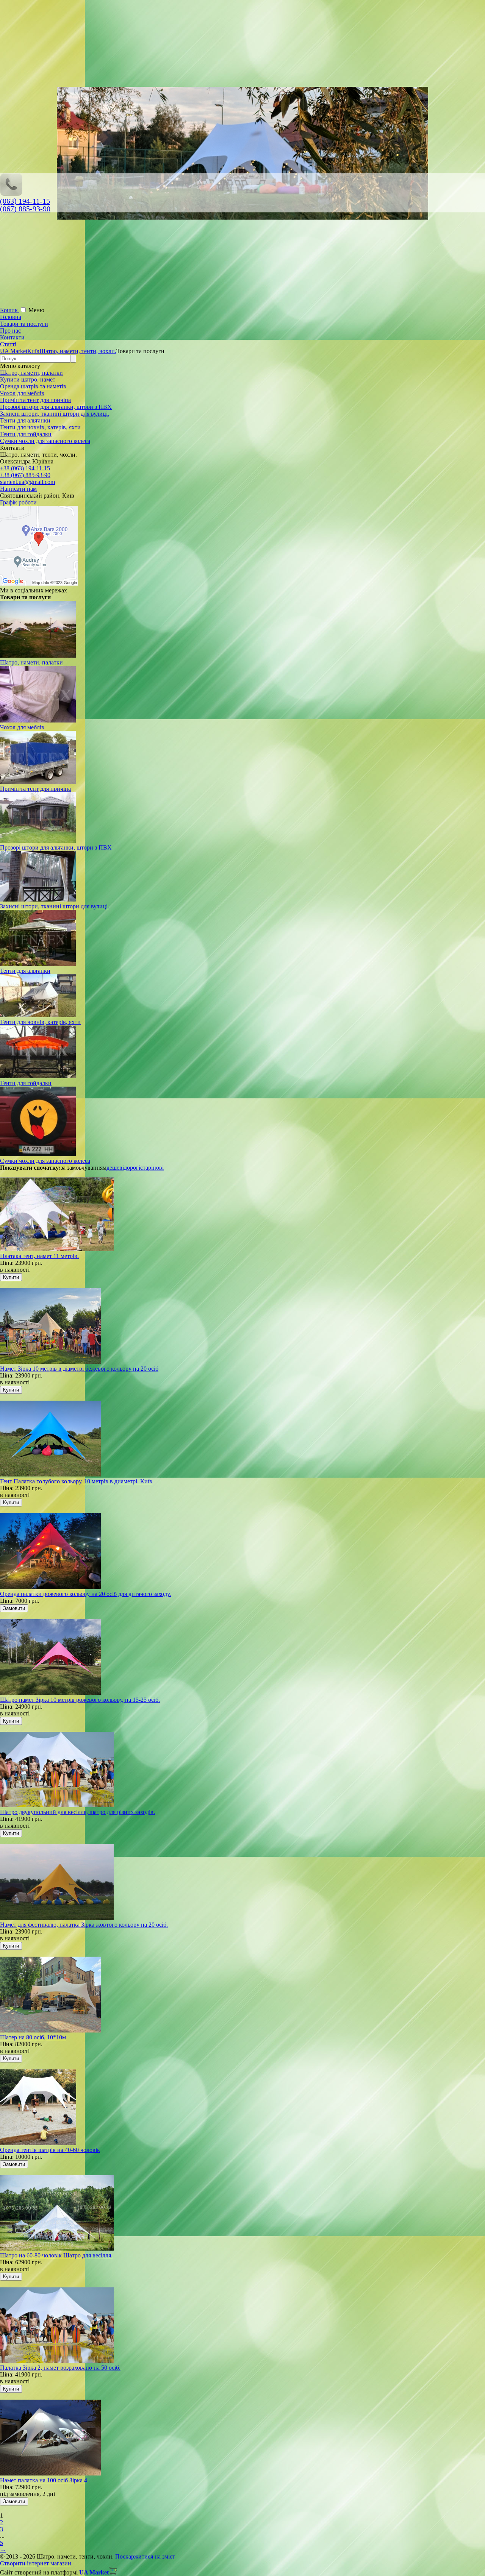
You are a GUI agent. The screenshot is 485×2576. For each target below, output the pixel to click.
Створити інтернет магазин (36, 2563)
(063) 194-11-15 (25, 201)
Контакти (12, 337)
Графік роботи (18, 502)
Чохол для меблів (22, 393)
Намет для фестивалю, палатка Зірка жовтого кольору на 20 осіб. (84, 1925)
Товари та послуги (24, 324)
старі (146, 1168)
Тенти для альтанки (25, 420)
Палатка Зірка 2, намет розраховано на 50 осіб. (60, 2368)
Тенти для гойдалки (26, 434)
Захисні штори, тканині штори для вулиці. (55, 414)
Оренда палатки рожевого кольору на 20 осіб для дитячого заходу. (85, 1594)
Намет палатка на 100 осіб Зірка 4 (44, 2480)
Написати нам (18, 489)
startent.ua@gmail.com (27, 482)
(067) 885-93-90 (25, 209)
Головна (11, 317)
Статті (8, 344)
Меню (36, 310)
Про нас (10, 331)
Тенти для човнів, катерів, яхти (40, 427)
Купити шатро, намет (28, 379)
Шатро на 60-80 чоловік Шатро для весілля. (56, 2255)
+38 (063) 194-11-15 (25, 468)
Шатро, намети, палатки (31, 373)
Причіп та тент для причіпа (35, 400)
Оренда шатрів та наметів (33, 386)
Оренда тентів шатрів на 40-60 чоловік (50, 2150)
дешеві (115, 1168)
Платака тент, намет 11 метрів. (39, 1256)
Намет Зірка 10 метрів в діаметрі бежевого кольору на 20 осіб (79, 1369)
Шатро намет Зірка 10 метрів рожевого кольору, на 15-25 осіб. (80, 1700)
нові (158, 1168)
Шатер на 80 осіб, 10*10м (33, 2037)
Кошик (10, 310)
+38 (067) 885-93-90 (25, 475)
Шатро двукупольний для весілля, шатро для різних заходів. (77, 1812)
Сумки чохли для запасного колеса (45, 441)
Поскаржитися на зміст (145, 2556)
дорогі (132, 1168)
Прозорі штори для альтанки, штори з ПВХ (56, 407)
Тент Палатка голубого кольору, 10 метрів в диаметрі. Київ (76, 1481)
